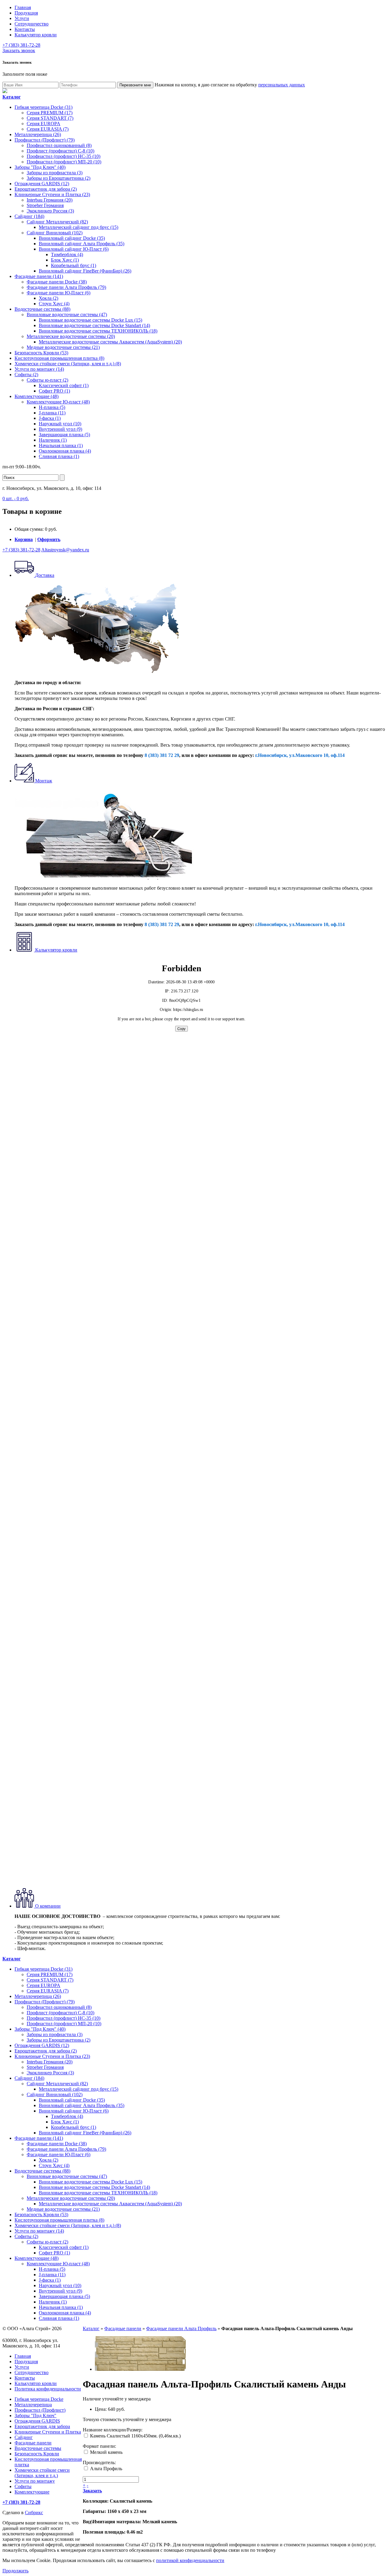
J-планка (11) (52, 413)
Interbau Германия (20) (50, 200)
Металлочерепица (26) (38, 134)
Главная (23, 7)
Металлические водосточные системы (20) (71, 336)
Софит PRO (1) (54, 391)
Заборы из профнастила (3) (55, 173)
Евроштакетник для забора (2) (46, 189)
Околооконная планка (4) (65, 451)
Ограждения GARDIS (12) (42, 184)
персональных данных (282, 85)
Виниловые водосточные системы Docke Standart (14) (94, 325)
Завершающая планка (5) (64, 435)
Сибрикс (34, 2512)
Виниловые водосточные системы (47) (67, 314)
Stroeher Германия (45, 205)
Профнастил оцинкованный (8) (59, 145)
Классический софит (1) (64, 385)
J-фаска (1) (50, 418)
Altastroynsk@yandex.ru (65, 550)
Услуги (22, 18)
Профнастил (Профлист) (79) (45, 140)
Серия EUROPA (43, 124)
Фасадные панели (123, 2328)
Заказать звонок (19, 50)
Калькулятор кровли (36, 35)
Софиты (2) (26, 375)
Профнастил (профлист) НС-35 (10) (64, 156)
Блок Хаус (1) (65, 260)
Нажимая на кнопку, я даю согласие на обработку (230, 85)
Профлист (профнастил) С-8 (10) (60, 151)
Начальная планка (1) (61, 445)
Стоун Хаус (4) (54, 304)
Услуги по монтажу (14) (39, 369)
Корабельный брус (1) (74, 265)
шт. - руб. (16, 498)
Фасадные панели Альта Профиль (181, 2328)
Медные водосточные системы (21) (63, 347)
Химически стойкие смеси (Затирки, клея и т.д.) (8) (68, 364)
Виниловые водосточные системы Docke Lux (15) (90, 320)
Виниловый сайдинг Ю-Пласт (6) (74, 249)
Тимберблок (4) (67, 254)
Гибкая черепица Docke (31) (43, 107)
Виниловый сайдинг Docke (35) (72, 238)
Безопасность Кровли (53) (41, 353)
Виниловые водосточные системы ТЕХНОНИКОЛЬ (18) (98, 331)
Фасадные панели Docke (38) (57, 282)
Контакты (25, 29)
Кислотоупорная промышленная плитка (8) (59, 358)
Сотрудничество (32, 24)
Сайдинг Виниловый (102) (55, 233)
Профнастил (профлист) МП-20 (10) (64, 162)
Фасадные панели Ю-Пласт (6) (59, 293)
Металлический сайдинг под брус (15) (79, 227)
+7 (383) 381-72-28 (21, 45)
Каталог (91, 2328)
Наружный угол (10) (60, 424)
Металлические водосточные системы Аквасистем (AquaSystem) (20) (110, 342)
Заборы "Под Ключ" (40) (40, 167)
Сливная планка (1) (59, 456)
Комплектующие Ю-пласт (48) (58, 402)
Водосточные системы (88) (42, 309)
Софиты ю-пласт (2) (47, 380)
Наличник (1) (53, 440)
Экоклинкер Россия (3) (50, 211)
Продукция (26, 13)
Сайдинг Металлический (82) (57, 222)
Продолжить (15, 2571)
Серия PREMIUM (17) (50, 113)
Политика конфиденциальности (48, 2389)
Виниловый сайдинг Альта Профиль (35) (82, 244)
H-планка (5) (52, 407)
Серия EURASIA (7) (48, 129)
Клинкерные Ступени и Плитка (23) (52, 194)
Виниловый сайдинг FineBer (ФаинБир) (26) (85, 271)
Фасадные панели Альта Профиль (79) (66, 287)
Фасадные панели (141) (39, 276)
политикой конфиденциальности (190, 2560)
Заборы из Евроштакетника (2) (59, 178)
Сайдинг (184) (29, 216)
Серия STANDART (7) (50, 118)
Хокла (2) (48, 298)
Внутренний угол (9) (60, 429)
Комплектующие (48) (37, 396)
